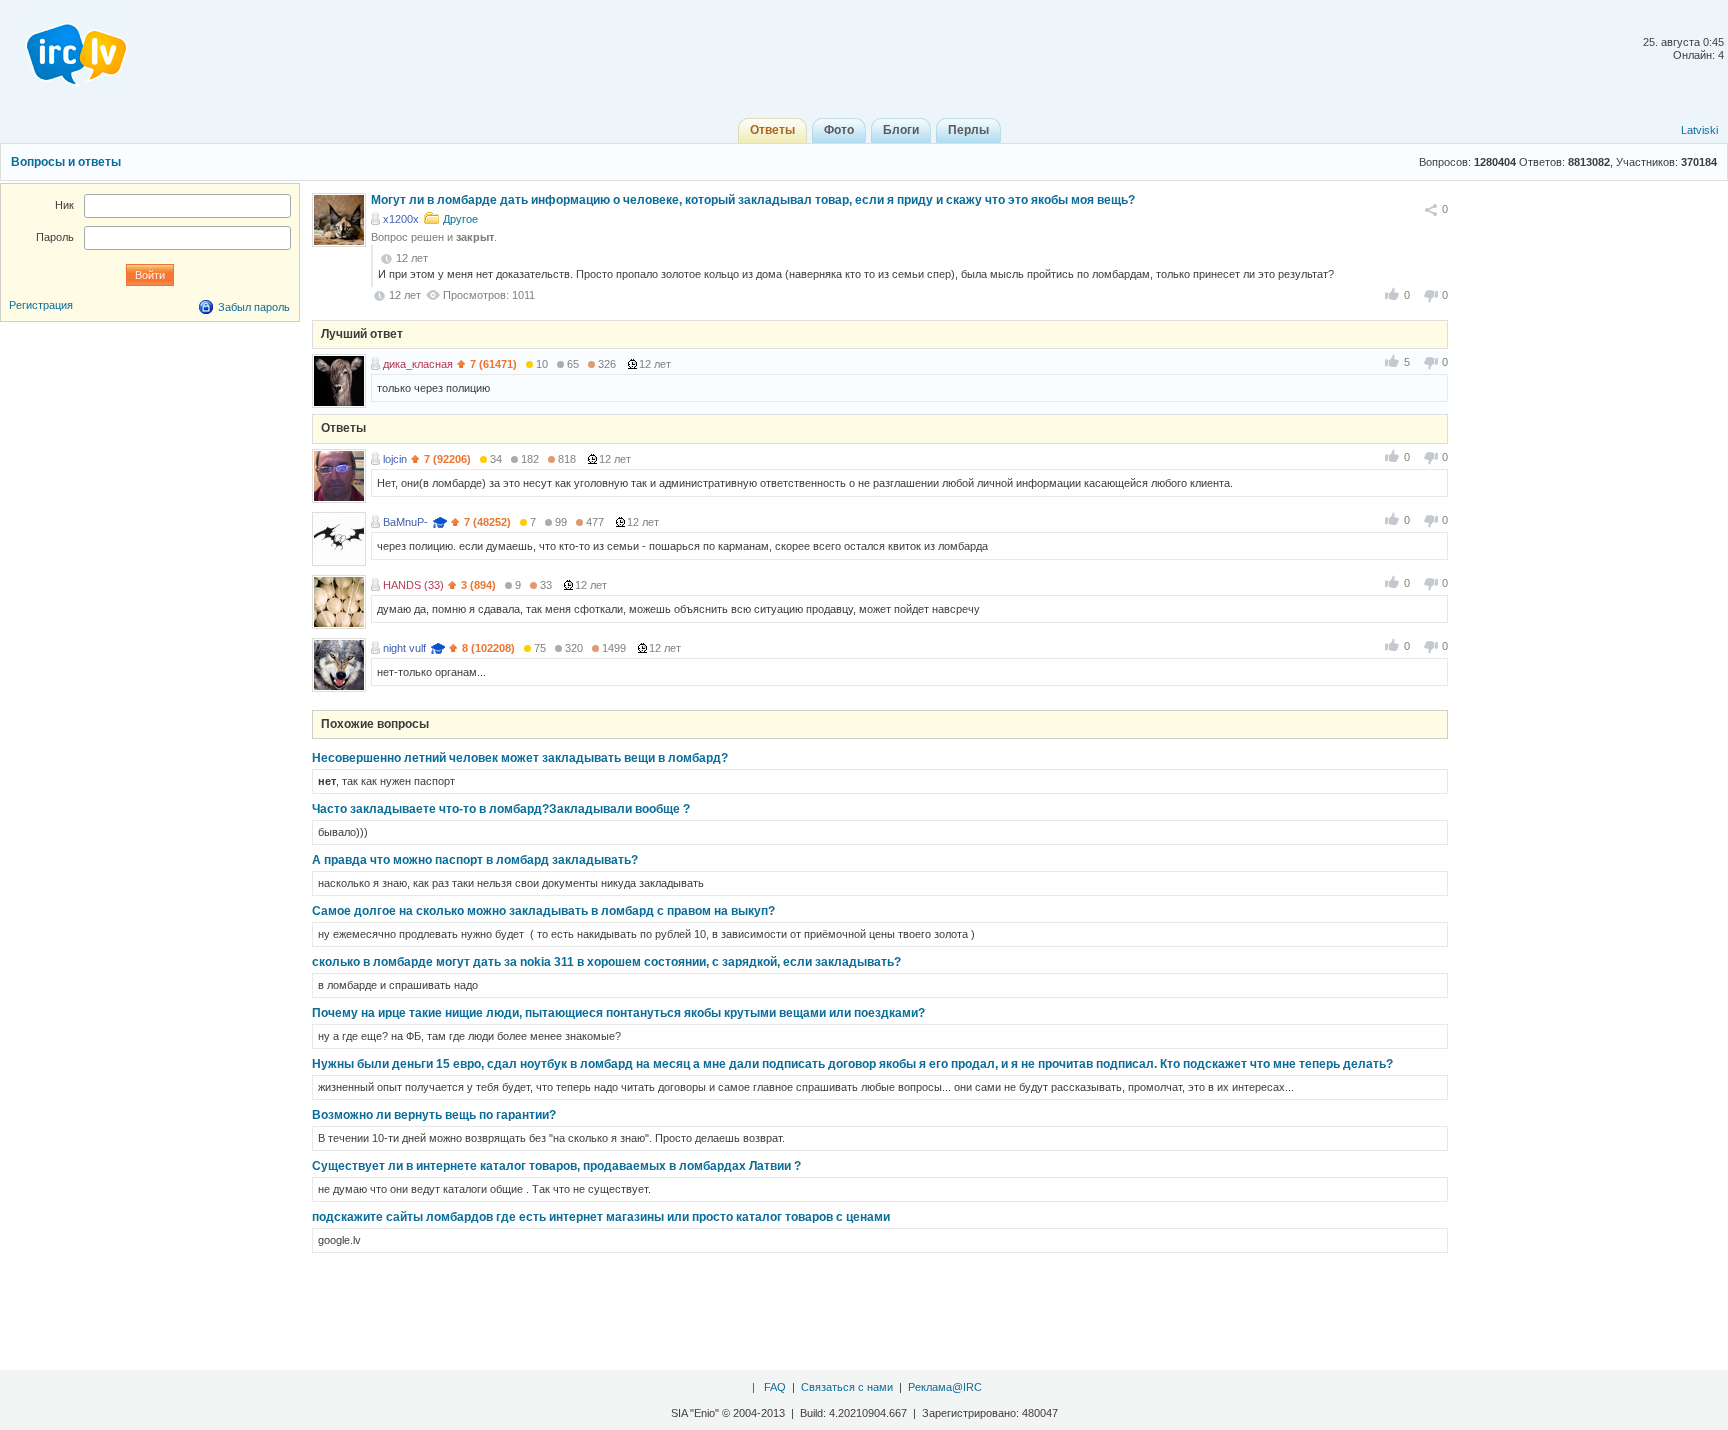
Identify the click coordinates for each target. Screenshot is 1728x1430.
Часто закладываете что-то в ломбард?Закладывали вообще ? (501, 809)
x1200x (401, 219)
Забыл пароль (254, 307)
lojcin (395, 459)
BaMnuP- (405, 522)
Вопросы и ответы (66, 162)
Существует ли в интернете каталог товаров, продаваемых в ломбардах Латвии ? (556, 1166)
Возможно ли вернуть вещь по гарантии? (434, 1115)
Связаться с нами (847, 1387)
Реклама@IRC (945, 1387)
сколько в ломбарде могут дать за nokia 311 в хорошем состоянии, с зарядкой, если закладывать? (606, 962)
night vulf (404, 648)
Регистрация (41, 305)
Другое (460, 219)
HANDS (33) (413, 585)
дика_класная (418, 364)
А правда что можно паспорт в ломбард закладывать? (475, 860)
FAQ (775, 1387)
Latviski (1699, 130)
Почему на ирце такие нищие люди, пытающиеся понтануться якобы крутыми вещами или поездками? (618, 1013)
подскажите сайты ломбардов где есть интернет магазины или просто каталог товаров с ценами (601, 1217)
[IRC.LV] (64, 48)
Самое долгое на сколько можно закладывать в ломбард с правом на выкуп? (543, 911)
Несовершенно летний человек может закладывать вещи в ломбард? (520, 758)
